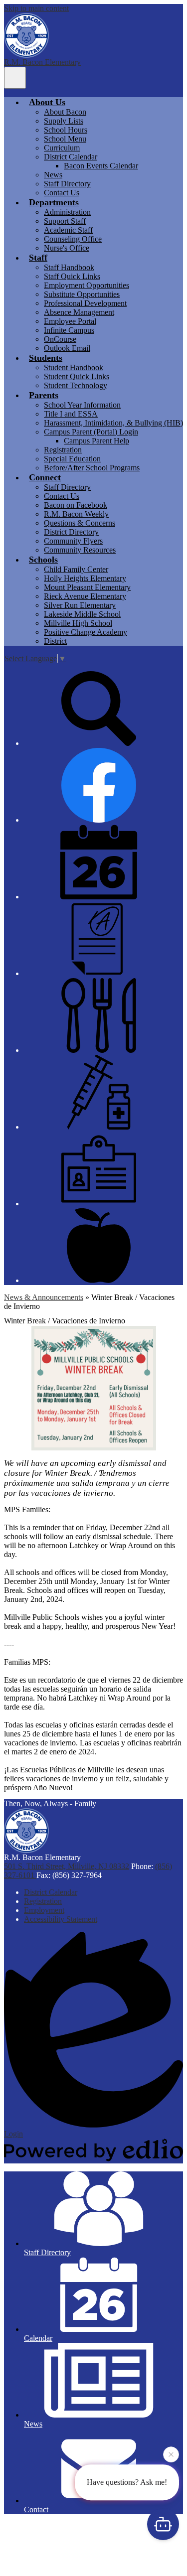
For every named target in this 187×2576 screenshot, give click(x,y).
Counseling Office (73, 239)
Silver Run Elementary (80, 605)
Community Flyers (73, 541)
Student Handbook (74, 367)
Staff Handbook (69, 267)
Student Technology (76, 385)
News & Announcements (44, 1297)
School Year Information (82, 405)
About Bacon (65, 112)
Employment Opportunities (87, 285)
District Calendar (71, 157)
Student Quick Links (77, 376)
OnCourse (60, 339)
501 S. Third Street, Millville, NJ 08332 (67, 1866)
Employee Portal (70, 321)
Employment (44, 1910)
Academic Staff (68, 230)
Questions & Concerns (80, 523)
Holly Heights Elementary (85, 578)
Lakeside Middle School (82, 614)
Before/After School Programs (92, 468)
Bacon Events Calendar (101, 166)
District (55, 641)
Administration (67, 212)
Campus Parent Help (96, 441)
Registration (63, 450)
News (53, 175)
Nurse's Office (67, 248)
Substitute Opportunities (82, 294)
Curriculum (62, 148)
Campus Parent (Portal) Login (91, 432)
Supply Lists (64, 121)
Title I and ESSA (71, 414)
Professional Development (85, 303)
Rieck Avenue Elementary (85, 596)
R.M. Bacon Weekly (76, 514)
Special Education (72, 459)
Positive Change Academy (86, 632)
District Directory (71, 532)
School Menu (65, 139)
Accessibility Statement (61, 1919)
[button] (47, 102)
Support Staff (65, 221)
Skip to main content (36, 8)
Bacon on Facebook (76, 505)
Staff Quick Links (72, 276)
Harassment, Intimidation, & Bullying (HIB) (113, 423)
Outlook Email (67, 348)
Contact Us (62, 193)
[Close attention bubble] (171, 2455)
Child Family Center (76, 569)
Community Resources (80, 550)
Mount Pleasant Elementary (87, 587)
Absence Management (79, 312)
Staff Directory (67, 184)
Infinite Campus (69, 330)
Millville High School (78, 623)
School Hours (66, 130)
